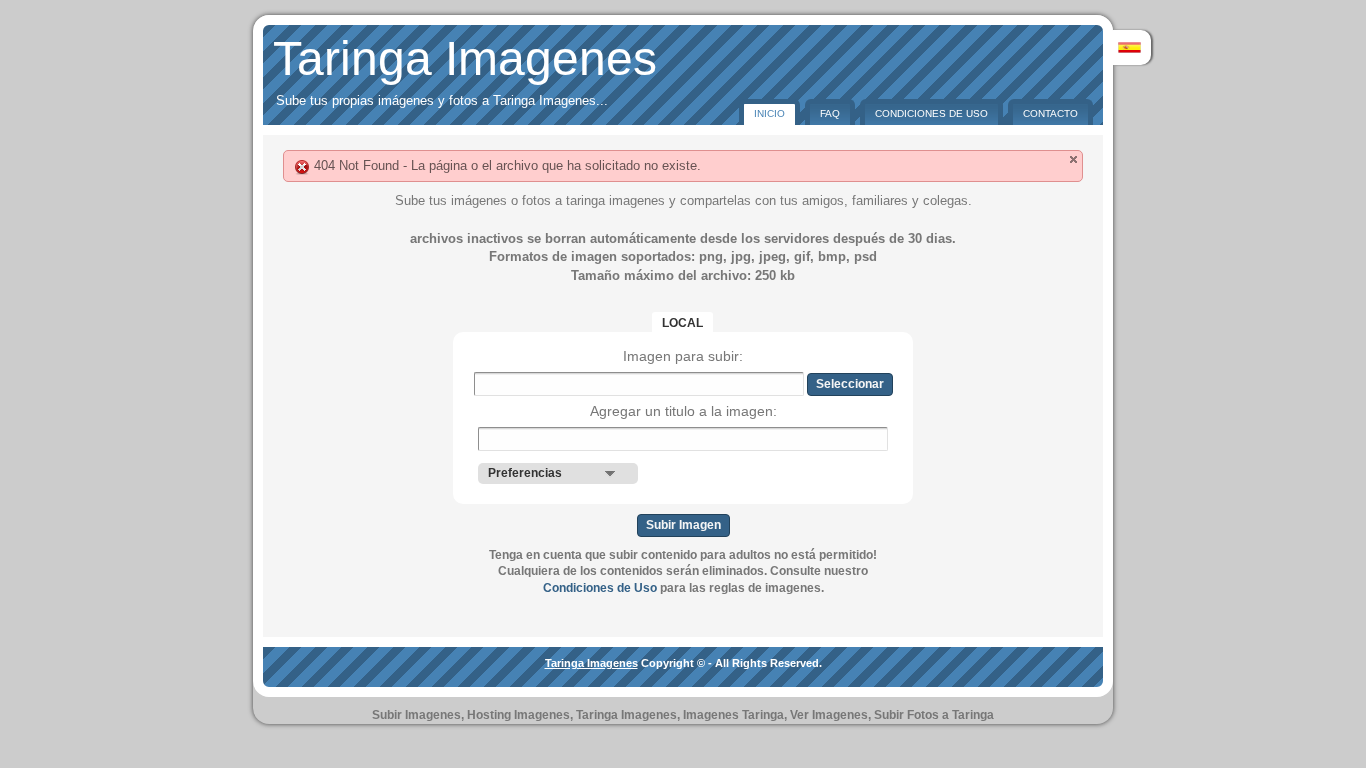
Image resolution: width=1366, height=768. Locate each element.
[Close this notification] (1073, 159)
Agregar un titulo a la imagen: (683, 411)
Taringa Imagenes (465, 58)
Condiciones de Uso (931, 113)
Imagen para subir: (683, 356)
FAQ (830, 113)
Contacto (1050, 113)
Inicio (769, 113)
